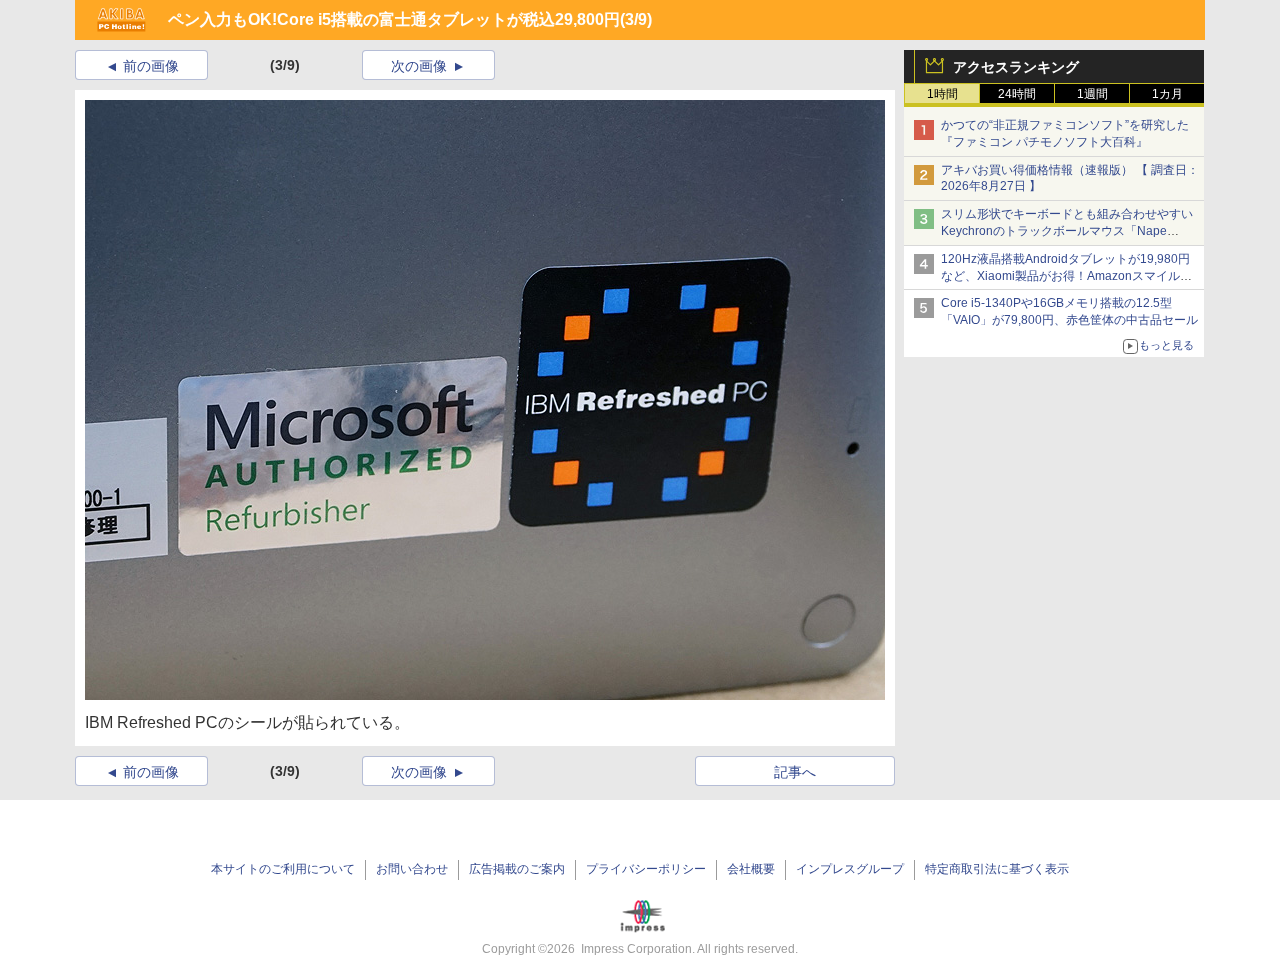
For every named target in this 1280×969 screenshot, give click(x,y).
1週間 (1092, 94)
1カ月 (1167, 94)
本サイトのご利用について (283, 869)
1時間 (942, 94)
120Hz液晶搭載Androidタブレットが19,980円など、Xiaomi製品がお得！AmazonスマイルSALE (1065, 276)
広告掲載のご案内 (517, 869)
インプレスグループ (850, 869)
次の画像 (419, 66)
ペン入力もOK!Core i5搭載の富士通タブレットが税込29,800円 (394, 19)
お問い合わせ (412, 869)
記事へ (795, 772)
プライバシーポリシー (646, 869)
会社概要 (751, 869)
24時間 (1017, 94)
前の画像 (151, 66)
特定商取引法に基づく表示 (997, 869)
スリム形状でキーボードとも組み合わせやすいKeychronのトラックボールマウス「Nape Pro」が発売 (1067, 231)
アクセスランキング (1016, 67)
